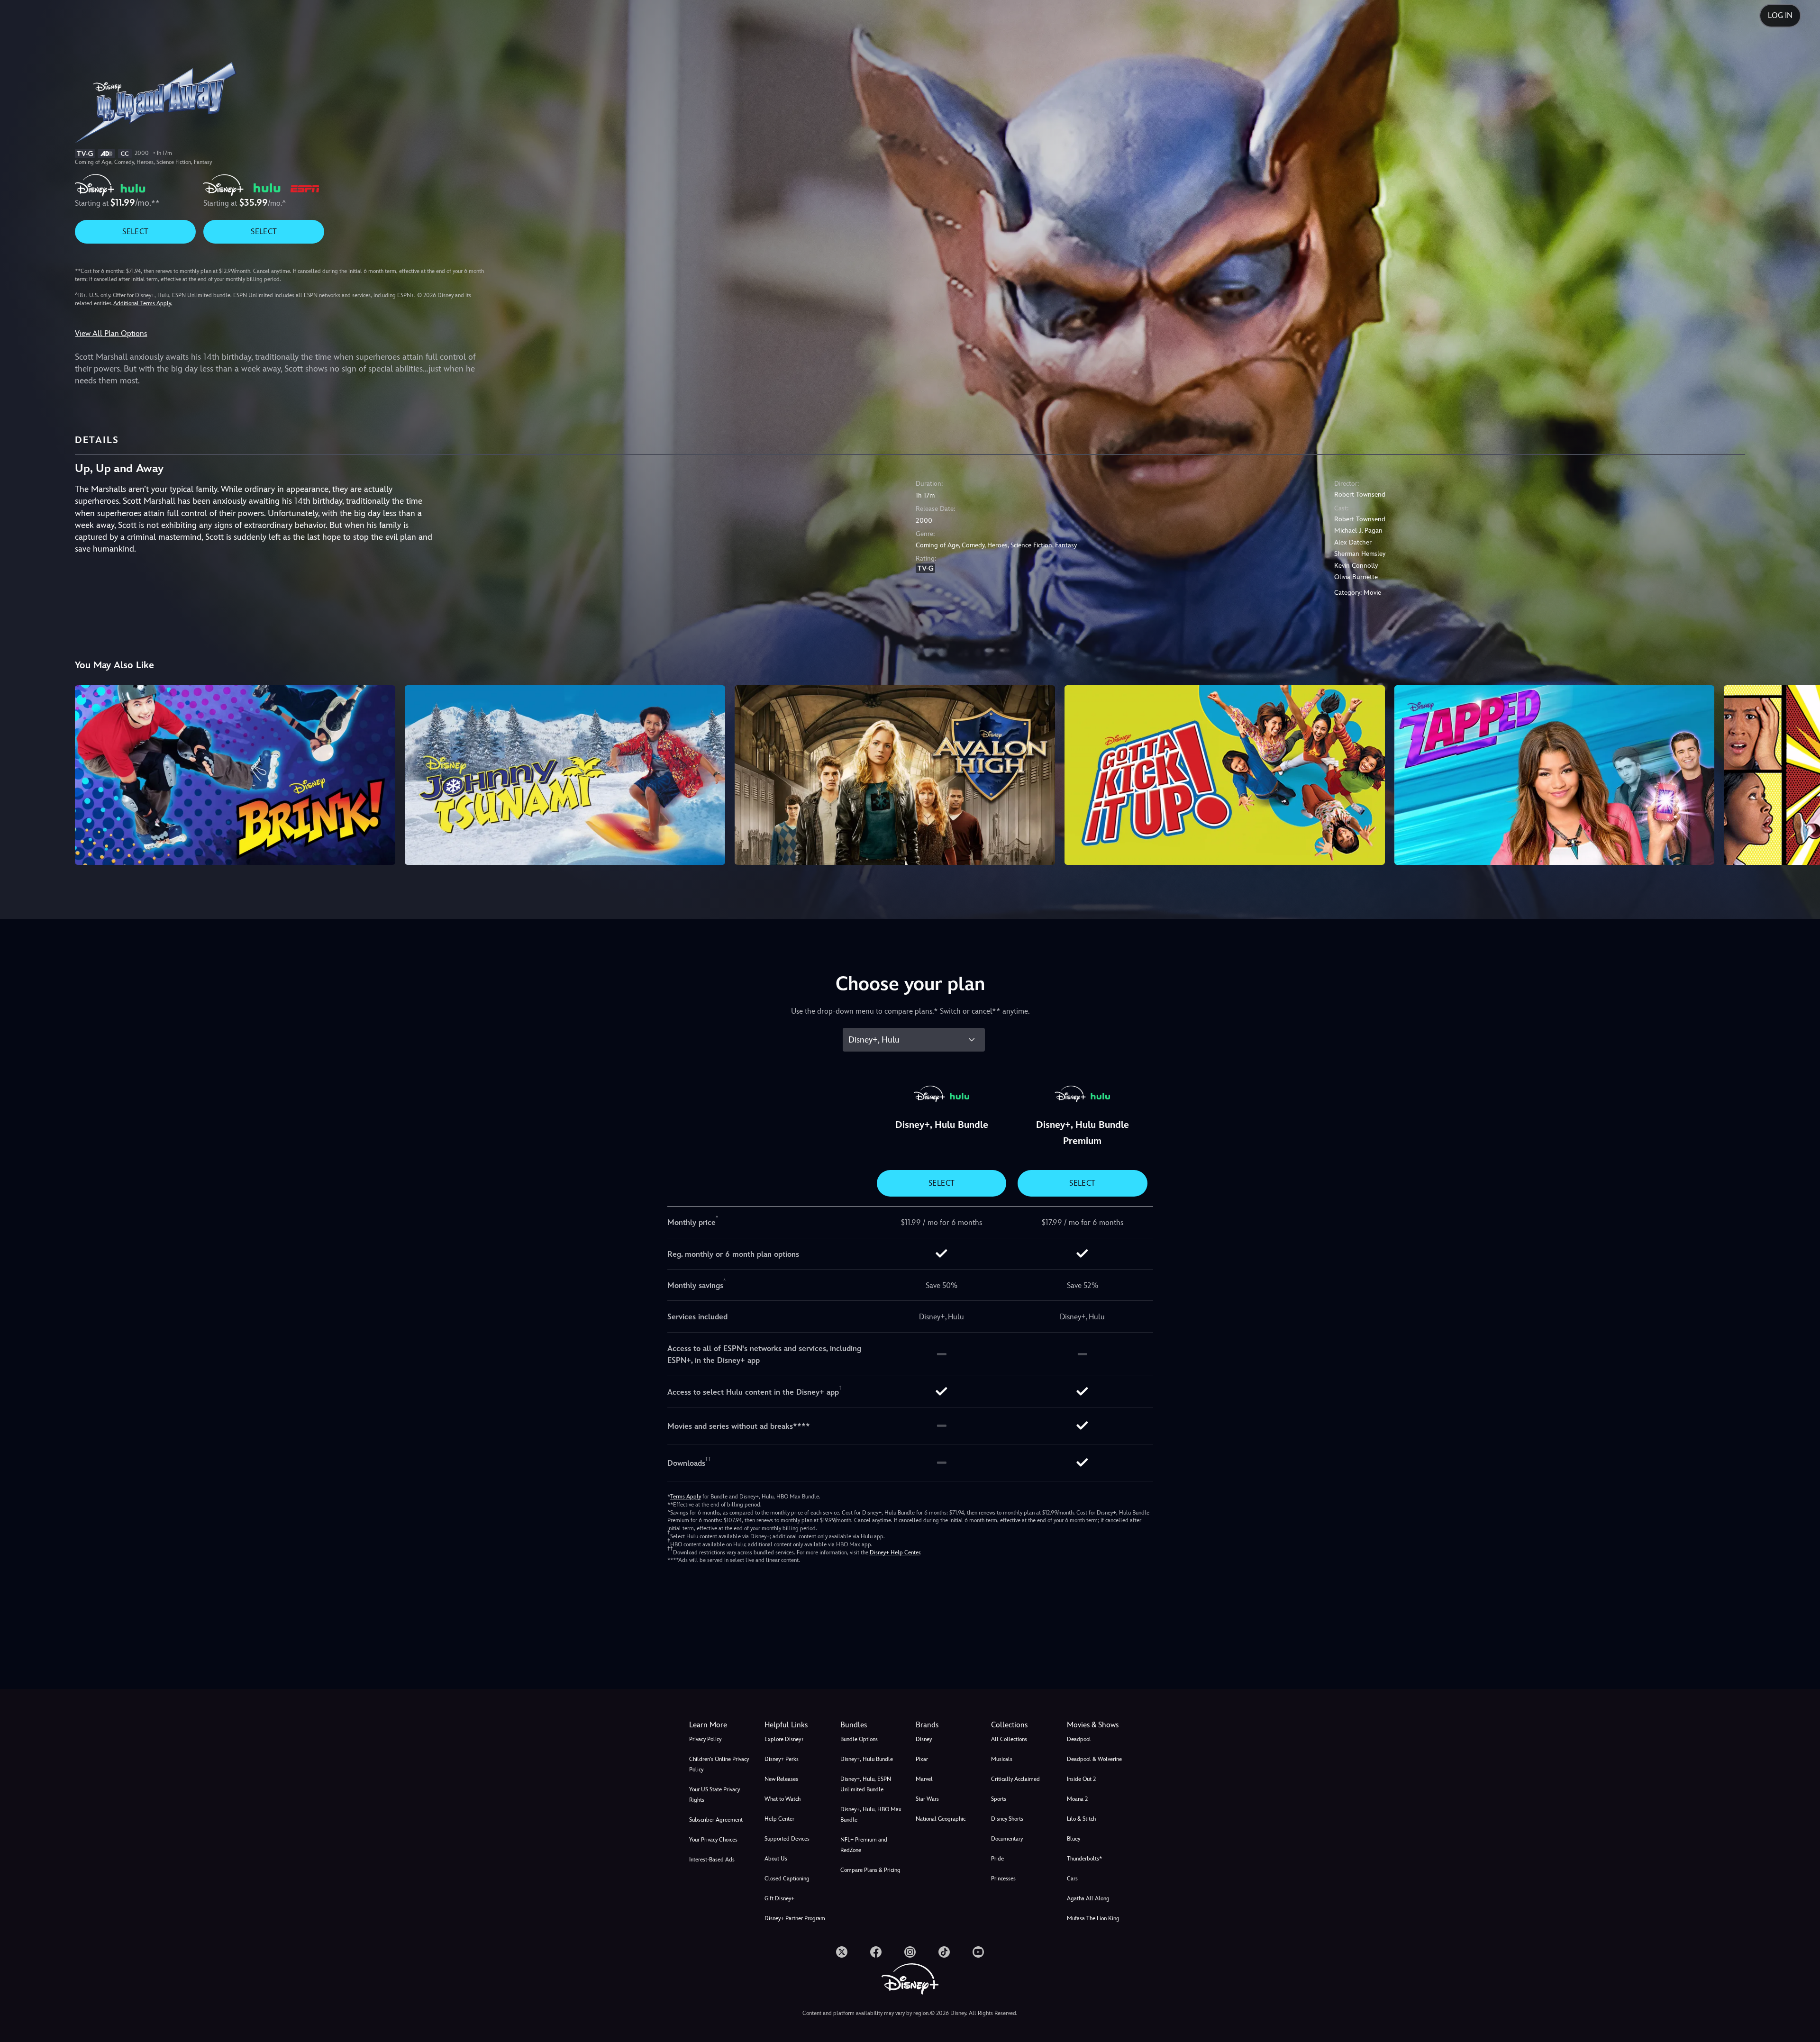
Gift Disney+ (779, 1898)
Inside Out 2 (1081, 1779)
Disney (924, 1739)
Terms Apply (686, 1497)
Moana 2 (1077, 1799)
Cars (1072, 1879)
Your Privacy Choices (713, 1840)
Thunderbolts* (1084, 1859)
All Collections (1009, 1739)
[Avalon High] (895, 775)
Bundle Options (859, 1739)
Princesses (1003, 1879)
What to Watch (783, 1799)
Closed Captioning (787, 1879)
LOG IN (1780, 15)
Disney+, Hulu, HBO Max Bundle (871, 1815)
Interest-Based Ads (712, 1860)
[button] (796, 1725)
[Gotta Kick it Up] (1225, 775)
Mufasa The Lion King (1093, 1918)
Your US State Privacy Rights (714, 1795)
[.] (842, 1952)
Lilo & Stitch (1081, 1819)
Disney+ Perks (782, 1759)
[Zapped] (1555, 775)
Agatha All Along (1088, 1898)
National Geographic (941, 1819)
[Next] (1802, 774)
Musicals (1002, 1759)
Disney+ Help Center (895, 1552)
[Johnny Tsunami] (565, 775)
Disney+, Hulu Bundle (867, 1759)
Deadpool (1079, 1739)
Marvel (924, 1779)
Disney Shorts (1007, 1819)
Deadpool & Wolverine (1094, 1759)
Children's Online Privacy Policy (719, 1764)
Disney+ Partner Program (795, 1918)
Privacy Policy (705, 1739)
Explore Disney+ (784, 1739)
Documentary (1007, 1839)
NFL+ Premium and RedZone (864, 1845)
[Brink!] (235, 775)
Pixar (922, 1759)
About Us (776, 1859)
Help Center (779, 1819)
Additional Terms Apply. (143, 303)
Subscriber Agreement (716, 1820)
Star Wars (927, 1799)
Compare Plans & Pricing (870, 1870)
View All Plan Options (111, 333)
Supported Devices (787, 1839)
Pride (997, 1859)
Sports (999, 1799)
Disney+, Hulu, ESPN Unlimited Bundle (866, 1784)
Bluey (1074, 1839)
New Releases (781, 1779)
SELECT (135, 231)
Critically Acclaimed (1015, 1779)
